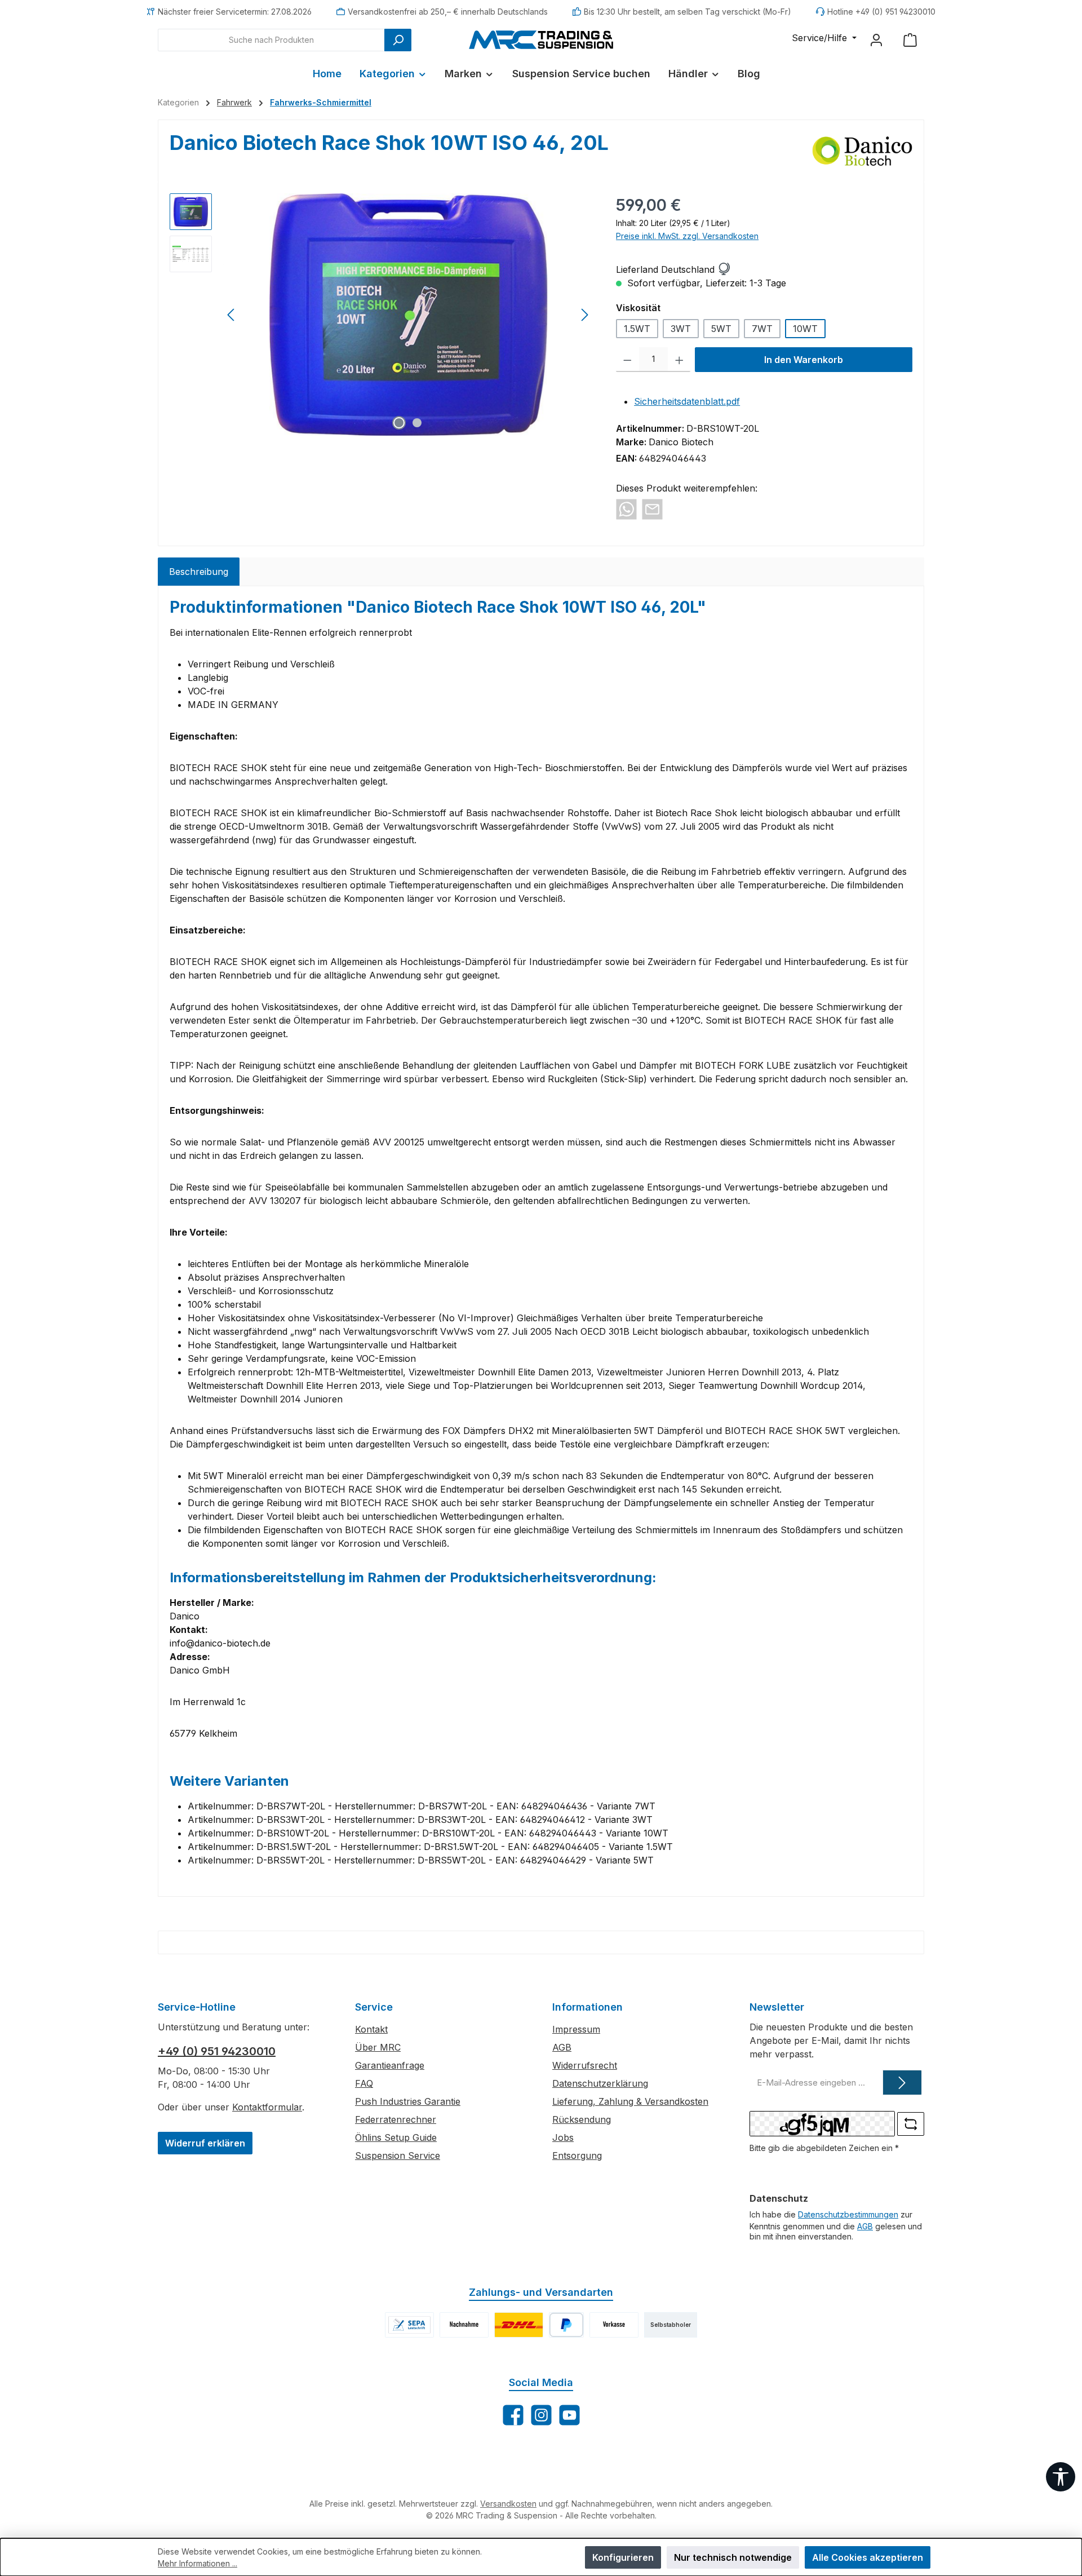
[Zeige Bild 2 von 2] (417, 423)
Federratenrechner (396, 2119)
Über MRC (378, 2047)
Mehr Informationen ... (198, 2563)
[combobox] (271, 40)
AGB (562, 2047)
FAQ (364, 2083)
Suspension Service (398, 2155)
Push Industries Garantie (408, 2101)
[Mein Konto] (876, 40)
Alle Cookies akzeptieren (868, 2557)
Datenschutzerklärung (600, 2083)
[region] (382, 315)
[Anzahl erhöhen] (679, 360)
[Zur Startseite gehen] (541, 39)
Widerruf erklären (205, 2143)
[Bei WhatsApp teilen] (626, 508)
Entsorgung (577, 2155)
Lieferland (637, 269)
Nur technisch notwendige (733, 2557)
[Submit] (902, 2083)
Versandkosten (508, 2504)
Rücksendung (582, 2119)
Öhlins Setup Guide (396, 2137)
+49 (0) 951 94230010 (217, 2051)
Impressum (576, 2029)
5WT (721, 329)
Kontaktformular (267, 2107)
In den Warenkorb (804, 360)
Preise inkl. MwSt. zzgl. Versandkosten (687, 236)
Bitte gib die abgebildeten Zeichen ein (824, 2148)
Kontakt (371, 2029)
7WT (762, 329)
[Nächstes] (584, 315)
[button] (724, 269)
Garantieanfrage (390, 2065)
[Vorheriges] (232, 315)
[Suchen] (398, 40)
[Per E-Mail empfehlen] (652, 508)
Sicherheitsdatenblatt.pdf (687, 401)
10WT (805, 329)
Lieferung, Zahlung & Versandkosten (630, 2101)
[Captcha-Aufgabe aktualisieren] (911, 2124)
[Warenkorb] (910, 40)
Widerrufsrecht (585, 2065)
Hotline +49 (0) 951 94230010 (881, 12)
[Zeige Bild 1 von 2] (399, 423)
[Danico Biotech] (863, 151)
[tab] (199, 572)
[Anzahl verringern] (628, 360)
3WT (681, 329)
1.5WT (637, 329)
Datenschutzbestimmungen (848, 2214)
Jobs (563, 2137)
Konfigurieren (623, 2557)
